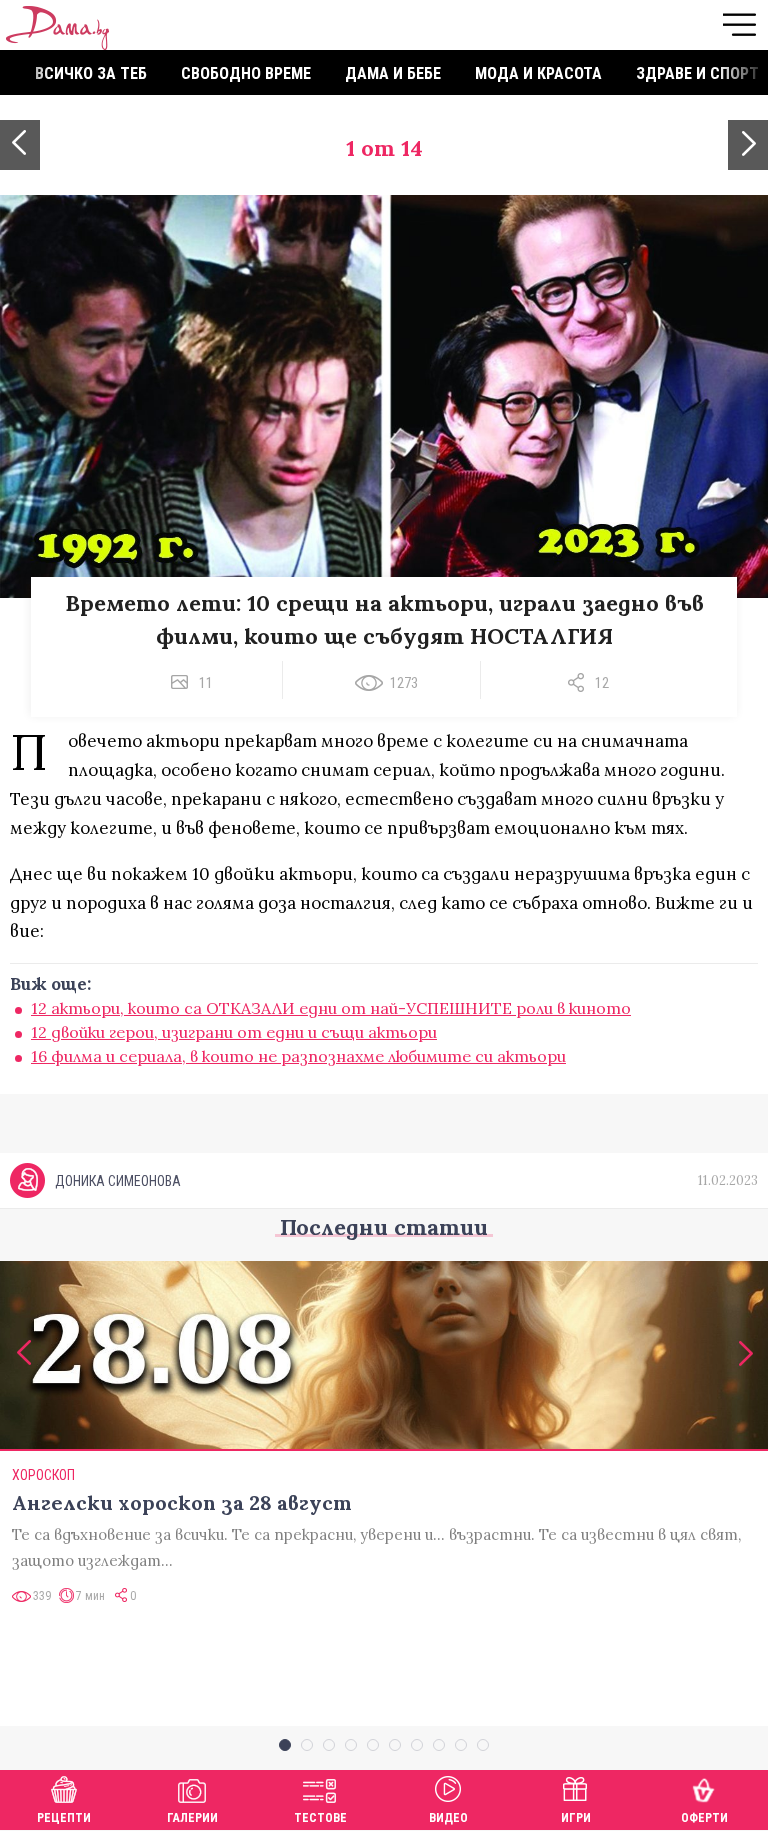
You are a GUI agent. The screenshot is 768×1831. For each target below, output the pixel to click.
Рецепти (64, 1818)
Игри (576, 1818)
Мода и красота (538, 73)
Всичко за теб (91, 73)
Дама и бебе (393, 73)
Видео (448, 1818)
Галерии (192, 1818)
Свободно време (246, 73)
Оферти (704, 1818)
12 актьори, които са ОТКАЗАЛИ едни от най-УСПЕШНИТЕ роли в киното (331, 1008)
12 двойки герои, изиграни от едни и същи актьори (234, 1032)
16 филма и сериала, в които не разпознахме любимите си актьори (298, 1056)
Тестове (320, 1818)
